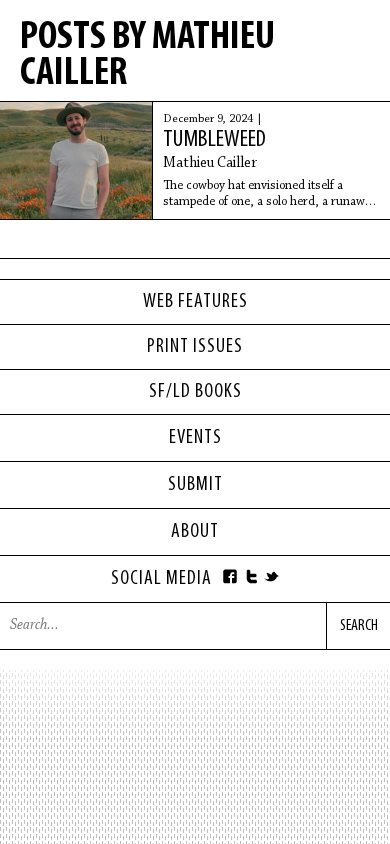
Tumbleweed (214, 140)
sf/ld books (195, 392)
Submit (195, 485)
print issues (195, 347)
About (195, 532)
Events (195, 438)
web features (195, 302)
